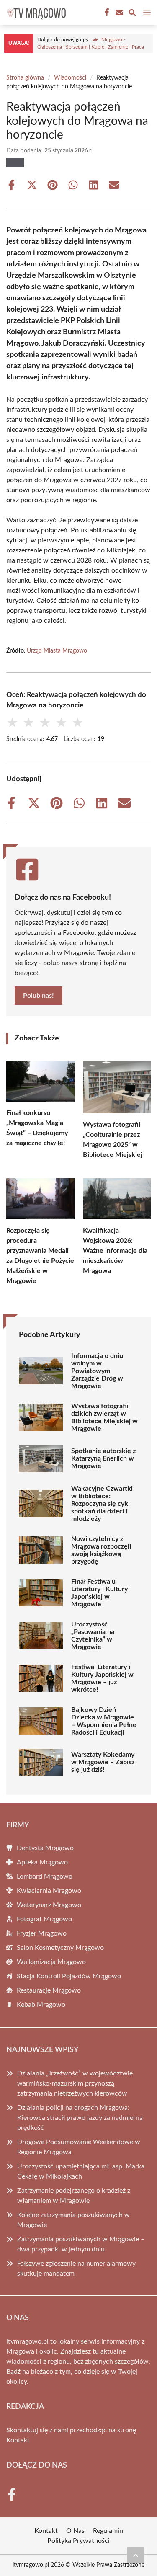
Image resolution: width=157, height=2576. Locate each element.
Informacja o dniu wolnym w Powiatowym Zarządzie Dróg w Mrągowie (97, 1371)
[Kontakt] (118, 13)
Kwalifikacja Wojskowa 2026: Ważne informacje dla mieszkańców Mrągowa (115, 1251)
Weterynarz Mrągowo (49, 1905)
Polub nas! (39, 996)
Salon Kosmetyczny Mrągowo (60, 1948)
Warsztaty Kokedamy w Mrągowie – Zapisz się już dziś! (103, 1762)
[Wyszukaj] (132, 14)
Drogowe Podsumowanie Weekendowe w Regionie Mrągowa (79, 2147)
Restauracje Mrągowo (49, 1990)
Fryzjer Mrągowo (42, 1933)
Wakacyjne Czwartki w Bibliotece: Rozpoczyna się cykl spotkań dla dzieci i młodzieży (102, 1504)
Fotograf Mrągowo (44, 1919)
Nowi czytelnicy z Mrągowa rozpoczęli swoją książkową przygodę (101, 1550)
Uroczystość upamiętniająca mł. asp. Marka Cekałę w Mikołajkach (81, 2171)
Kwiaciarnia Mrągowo (49, 1891)
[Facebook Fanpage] (106, 13)
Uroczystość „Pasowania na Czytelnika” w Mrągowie (93, 1636)
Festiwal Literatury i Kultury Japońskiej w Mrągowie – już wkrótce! (102, 1678)
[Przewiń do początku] (136, 2555)
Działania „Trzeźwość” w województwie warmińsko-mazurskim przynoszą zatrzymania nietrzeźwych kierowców (75, 2083)
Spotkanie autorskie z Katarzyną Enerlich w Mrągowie (103, 1458)
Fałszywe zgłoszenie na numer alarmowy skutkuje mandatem (76, 2269)
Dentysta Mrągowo (45, 1848)
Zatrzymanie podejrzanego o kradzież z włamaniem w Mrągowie (74, 2196)
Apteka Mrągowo (42, 1862)
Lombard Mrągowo (45, 1877)
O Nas (75, 2531)
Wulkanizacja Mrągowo (51, 1962)
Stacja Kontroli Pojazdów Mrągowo (69, 1976)
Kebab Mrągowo (41, 2005)
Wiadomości (70, 78)
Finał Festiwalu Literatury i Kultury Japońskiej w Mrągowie (99, 1593)
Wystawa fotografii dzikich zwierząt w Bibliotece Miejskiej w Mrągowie (104, 1417)
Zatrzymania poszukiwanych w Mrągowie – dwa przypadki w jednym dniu (81, 2244)
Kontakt (18, 2440)
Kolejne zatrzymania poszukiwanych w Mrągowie (73, 2220)
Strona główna (25, 78)
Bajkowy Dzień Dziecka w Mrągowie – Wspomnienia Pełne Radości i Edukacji (104, 1721)
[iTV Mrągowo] (35, 13)
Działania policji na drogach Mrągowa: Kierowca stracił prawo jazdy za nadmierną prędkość (80, 2118)
